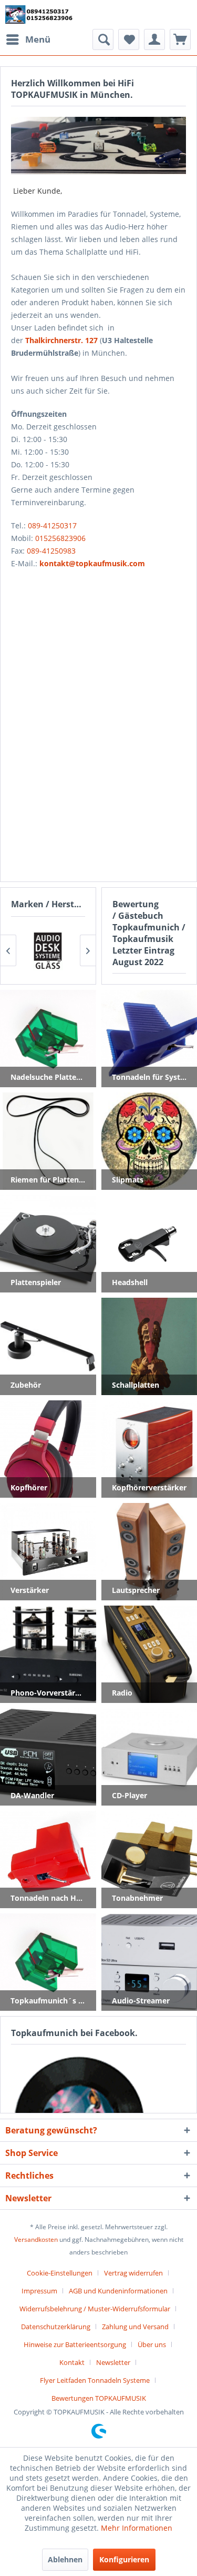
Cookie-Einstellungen (60, 2273)
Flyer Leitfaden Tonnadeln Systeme (95, 2380)
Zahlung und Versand (135, 2327)
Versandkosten (36, 2239)
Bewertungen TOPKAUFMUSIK (99, 2398)
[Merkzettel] (129, 39)
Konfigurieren (124, 2559)
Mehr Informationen (137, 2528)
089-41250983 (51, 551)
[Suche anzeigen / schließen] (103, 39)
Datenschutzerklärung (56, 2327)
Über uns (152, 2344)
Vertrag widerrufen (133, 2273)
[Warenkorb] (180, 39)
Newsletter (113, 2362)
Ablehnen (65, 2559)
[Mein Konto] (154, 39)
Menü (38, 39)
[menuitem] (28, 39)
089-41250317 (52, 525)
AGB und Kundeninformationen (118, 2291)
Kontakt (72, 2362)
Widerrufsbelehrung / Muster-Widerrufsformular (95, 2309)
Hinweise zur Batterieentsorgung (75, 2344)
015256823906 (60, 538)
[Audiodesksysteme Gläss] (48, 950)
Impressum (39, 2291)
